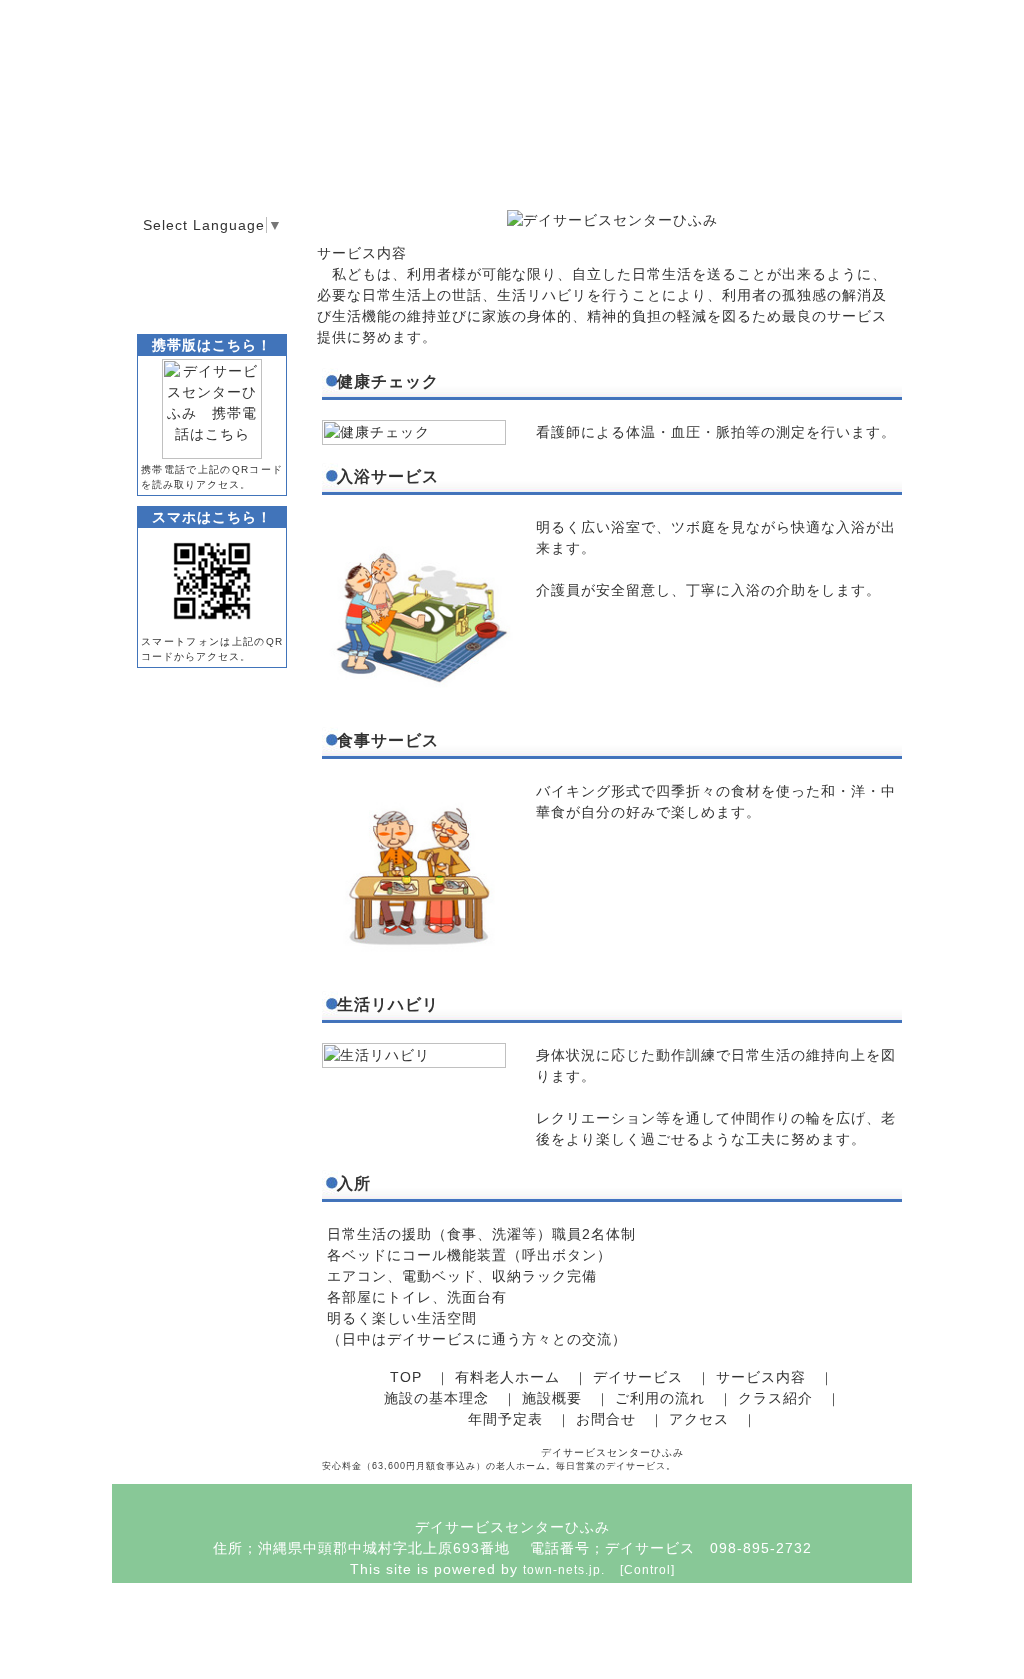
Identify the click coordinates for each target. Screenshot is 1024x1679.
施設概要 (552, 1398)
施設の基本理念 (436, 1398)
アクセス (699, 1419)
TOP (406, 1377)
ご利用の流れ (660, 1398)
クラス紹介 (775, 1398)
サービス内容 (761, 1377)
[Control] (647, 1570)
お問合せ (606, 1419)
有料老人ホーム (507, 1377)
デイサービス (638, 1377)
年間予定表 (505, 1419)
